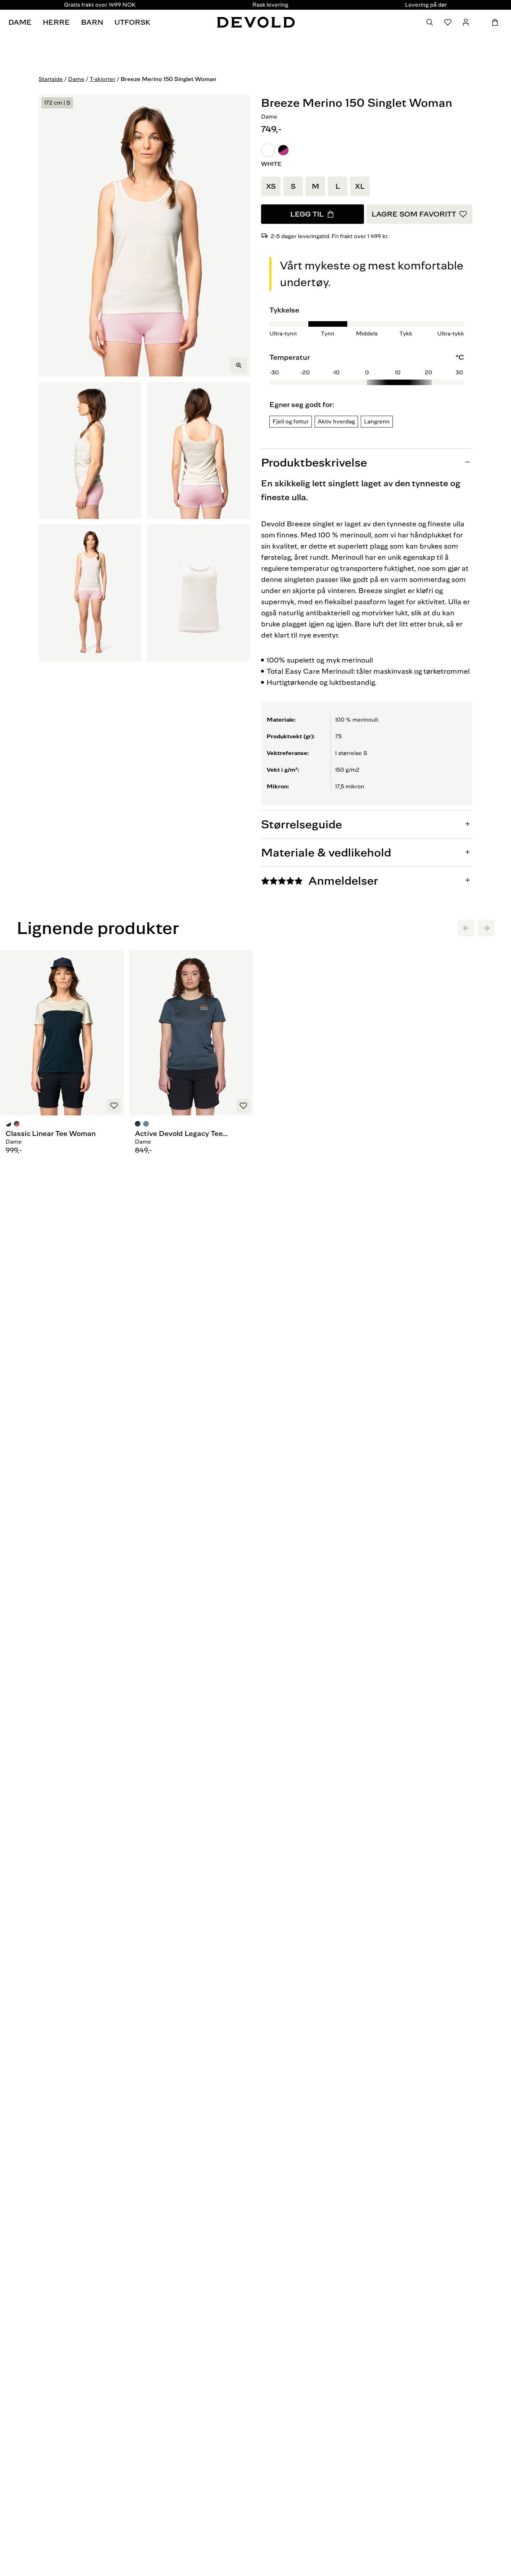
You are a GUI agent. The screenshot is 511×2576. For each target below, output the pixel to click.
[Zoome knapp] (239, 365)
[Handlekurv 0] (495, 22)
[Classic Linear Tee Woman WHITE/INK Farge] (9, 1125)
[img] (367, 368)
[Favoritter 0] (448, 22)
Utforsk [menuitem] (132, 22)
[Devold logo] (256, 22)
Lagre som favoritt (414, 214)
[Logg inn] (466, 22)
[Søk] (430, 22)
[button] (268, 150)
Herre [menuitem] (56, 22)
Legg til (307, 214)
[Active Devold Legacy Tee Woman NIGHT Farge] (138, 1125)
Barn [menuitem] (92, 22)
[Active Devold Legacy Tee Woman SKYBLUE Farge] (146, 1125)
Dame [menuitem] (20, 22)
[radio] (268, 150)
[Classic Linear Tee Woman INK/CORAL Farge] (17, 1125)
